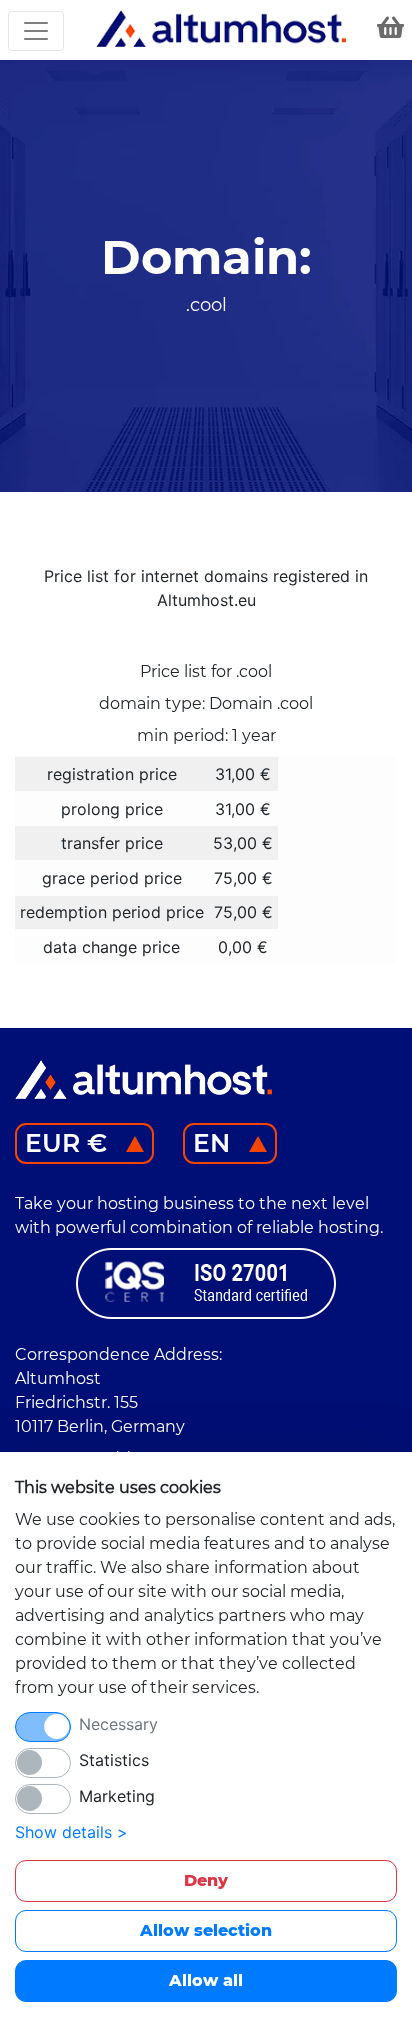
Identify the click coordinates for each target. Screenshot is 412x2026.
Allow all (206, 1980)
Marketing (117, 1796)
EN (211, 1143)
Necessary (118, 1724)
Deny (206, 1880)
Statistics (114, 1760)
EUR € (66, 1143)
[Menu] (36, 31)
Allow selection (206, 1930)
